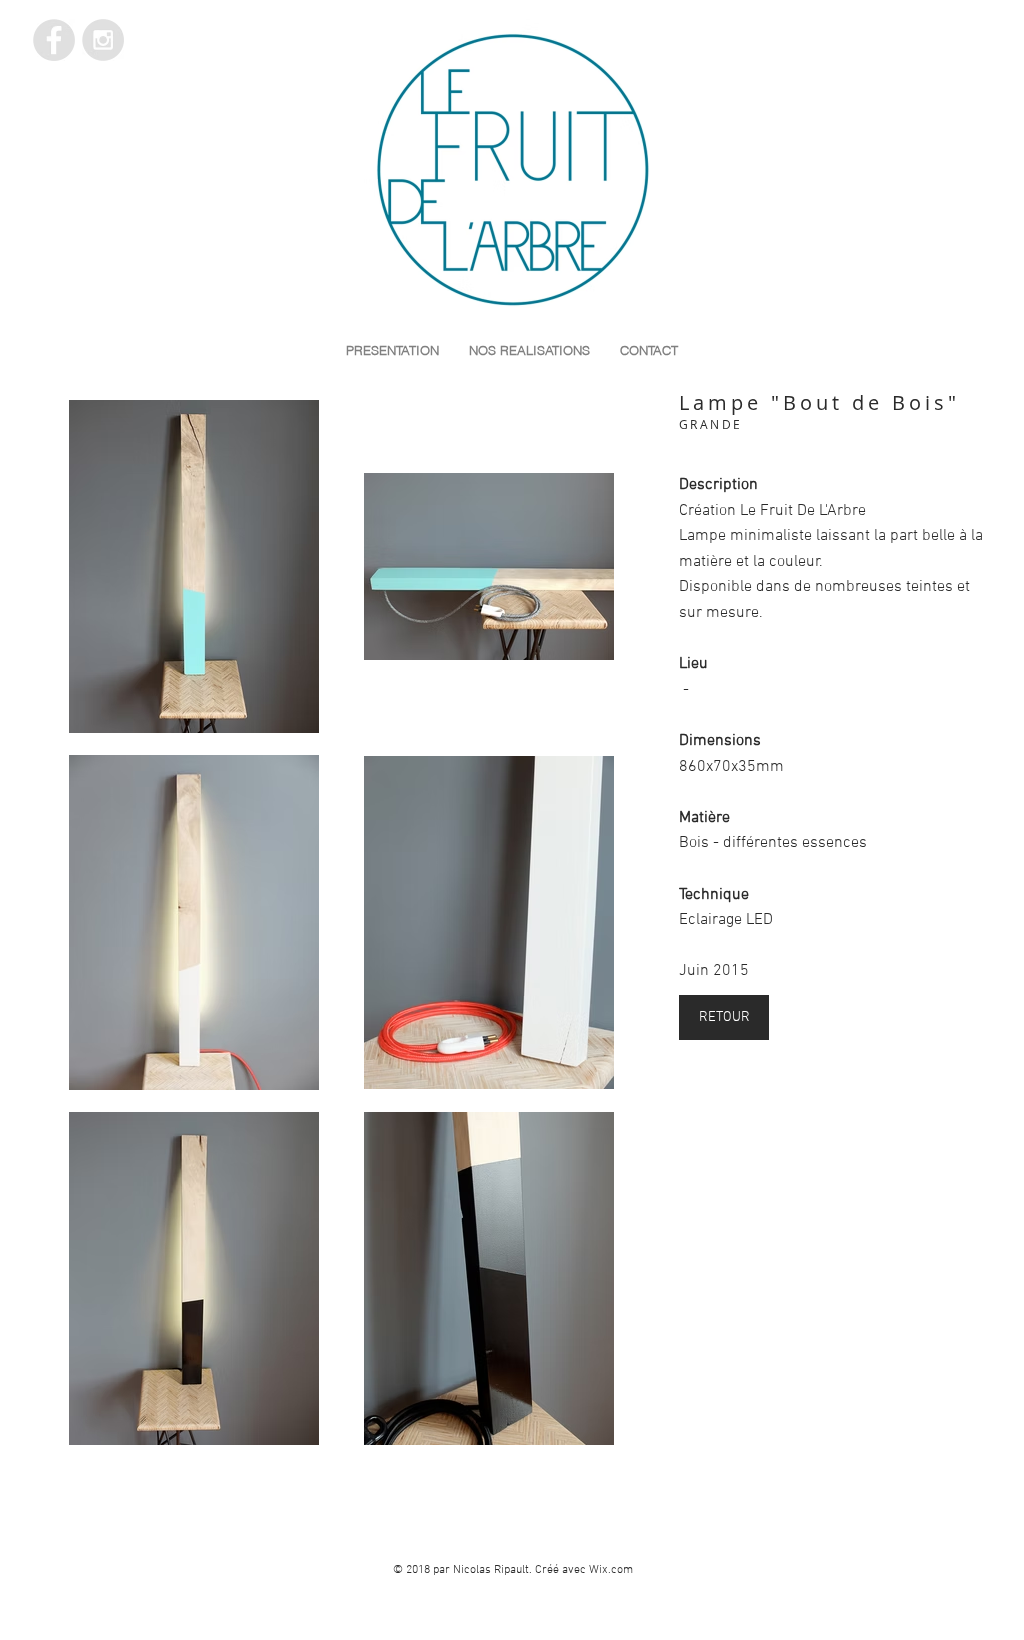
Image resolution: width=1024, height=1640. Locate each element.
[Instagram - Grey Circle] (103, 40)
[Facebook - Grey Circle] (54, 40)
